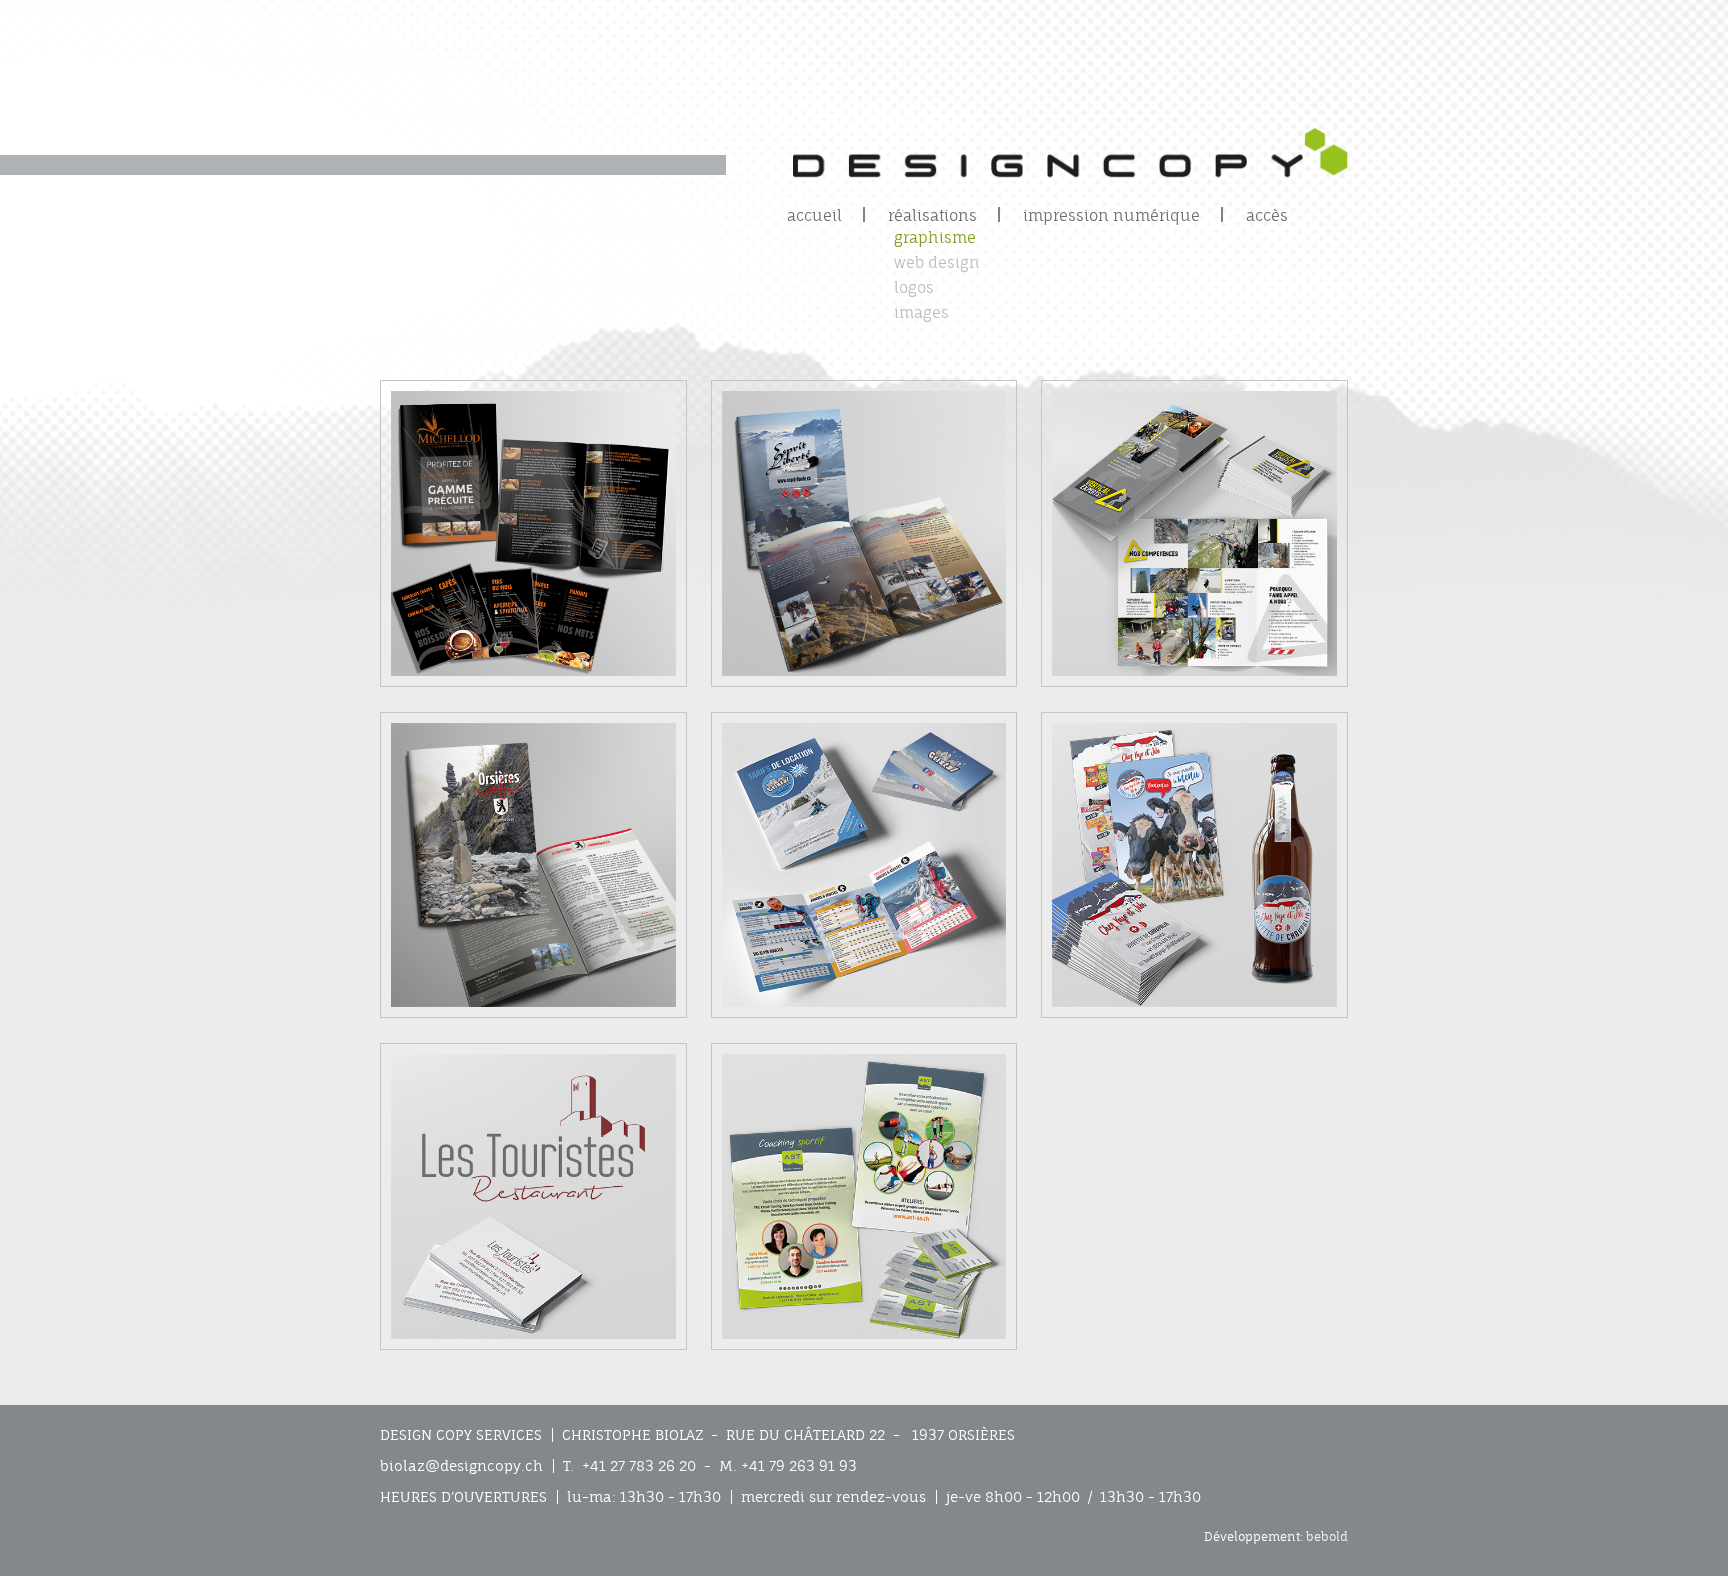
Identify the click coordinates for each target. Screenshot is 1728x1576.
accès (1267, 215)
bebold (1327, 1536)
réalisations (932, 215)
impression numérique (1111, 215)
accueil (814, 215)
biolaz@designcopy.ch (461, 1466)
